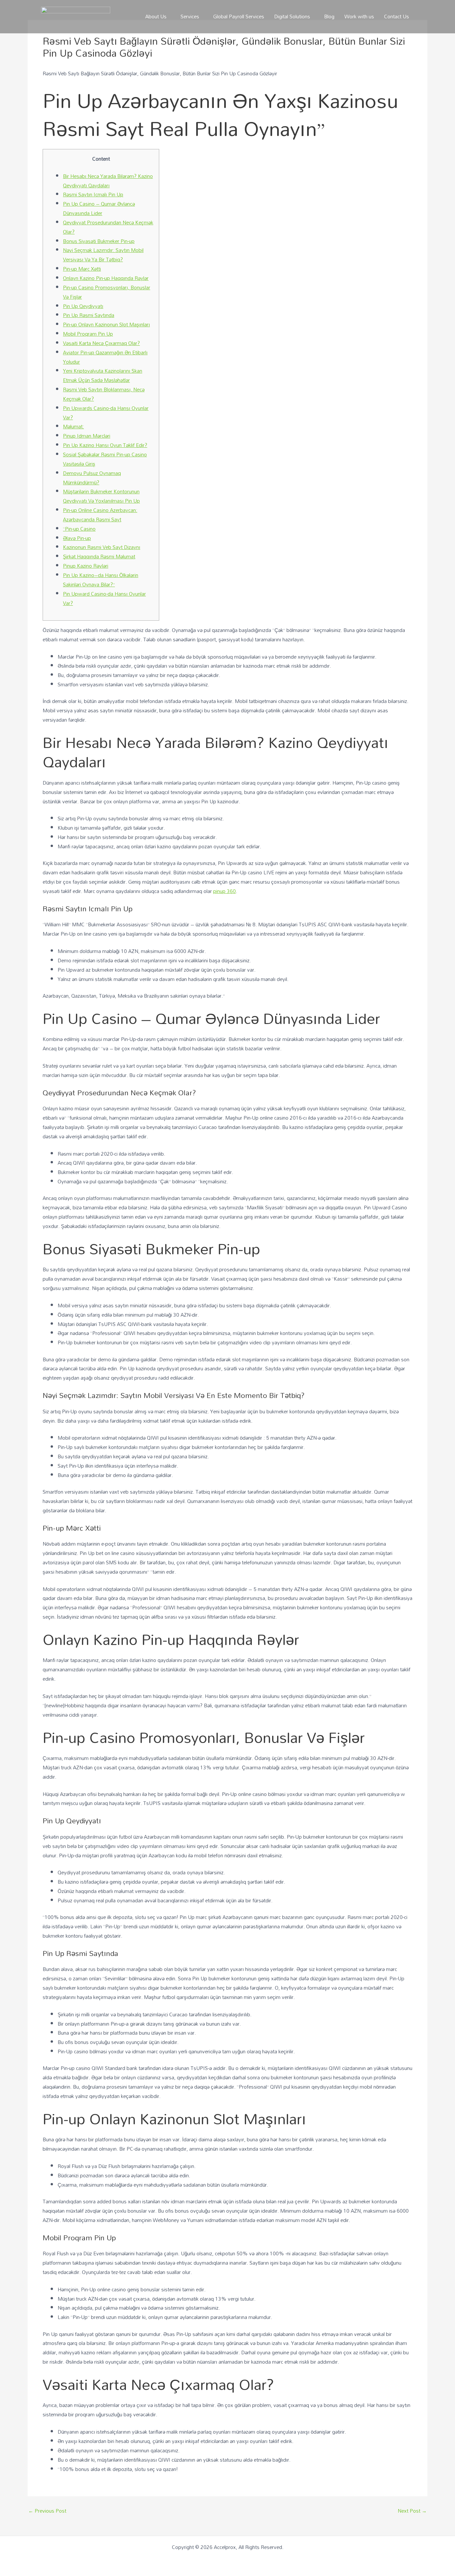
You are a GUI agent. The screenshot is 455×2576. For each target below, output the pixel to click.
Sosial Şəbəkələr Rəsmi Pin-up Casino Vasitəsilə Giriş (105, 459)
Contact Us (397, 16)
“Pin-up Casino (79, 529)
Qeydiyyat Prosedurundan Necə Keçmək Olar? (108, 227)
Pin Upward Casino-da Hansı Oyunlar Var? (104, 598)
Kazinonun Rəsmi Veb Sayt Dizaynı (102, 547)
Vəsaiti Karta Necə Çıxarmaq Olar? (101, 343)
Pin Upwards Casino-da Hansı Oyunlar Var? (106, 413)
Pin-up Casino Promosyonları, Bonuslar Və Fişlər (107, 292)
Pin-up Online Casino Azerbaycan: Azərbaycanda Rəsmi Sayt (100, 515)
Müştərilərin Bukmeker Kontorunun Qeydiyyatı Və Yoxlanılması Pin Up (101, 496)
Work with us (359, 16)
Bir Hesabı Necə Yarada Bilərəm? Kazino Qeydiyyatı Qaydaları (108, 181)
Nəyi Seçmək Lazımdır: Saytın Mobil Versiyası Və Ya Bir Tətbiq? (103, 255)
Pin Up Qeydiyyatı (83, 306)
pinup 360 (225, 891)
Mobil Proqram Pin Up (88, 334)
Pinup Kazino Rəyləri (86, 566)
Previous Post (47, 2511)
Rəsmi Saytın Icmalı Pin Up (93, 194)
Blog (329, 16)
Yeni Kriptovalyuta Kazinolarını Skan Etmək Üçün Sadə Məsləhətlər (103, 375)
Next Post (412, 2511)
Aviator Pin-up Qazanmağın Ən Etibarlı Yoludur (105, 357)
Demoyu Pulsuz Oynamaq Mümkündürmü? (92, 478)
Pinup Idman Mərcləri (87, 436)
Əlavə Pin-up (77, 538)
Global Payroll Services (239, 16)
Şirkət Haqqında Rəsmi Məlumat (99, 556)
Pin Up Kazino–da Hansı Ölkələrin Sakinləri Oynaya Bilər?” (101, 580)
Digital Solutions (292, 16)
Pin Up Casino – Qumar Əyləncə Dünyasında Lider (99, 208)
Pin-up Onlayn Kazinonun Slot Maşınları (106, 324)
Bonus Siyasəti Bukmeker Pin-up (99, 241)
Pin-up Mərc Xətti (82, 269)
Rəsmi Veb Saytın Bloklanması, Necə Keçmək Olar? (104, 394)
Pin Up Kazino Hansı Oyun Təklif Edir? (105, 445)
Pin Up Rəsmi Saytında (89, 315)
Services (190, 16)
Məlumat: (73, 426)
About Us (156, 16)
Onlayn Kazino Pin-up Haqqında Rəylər (106, 278)
